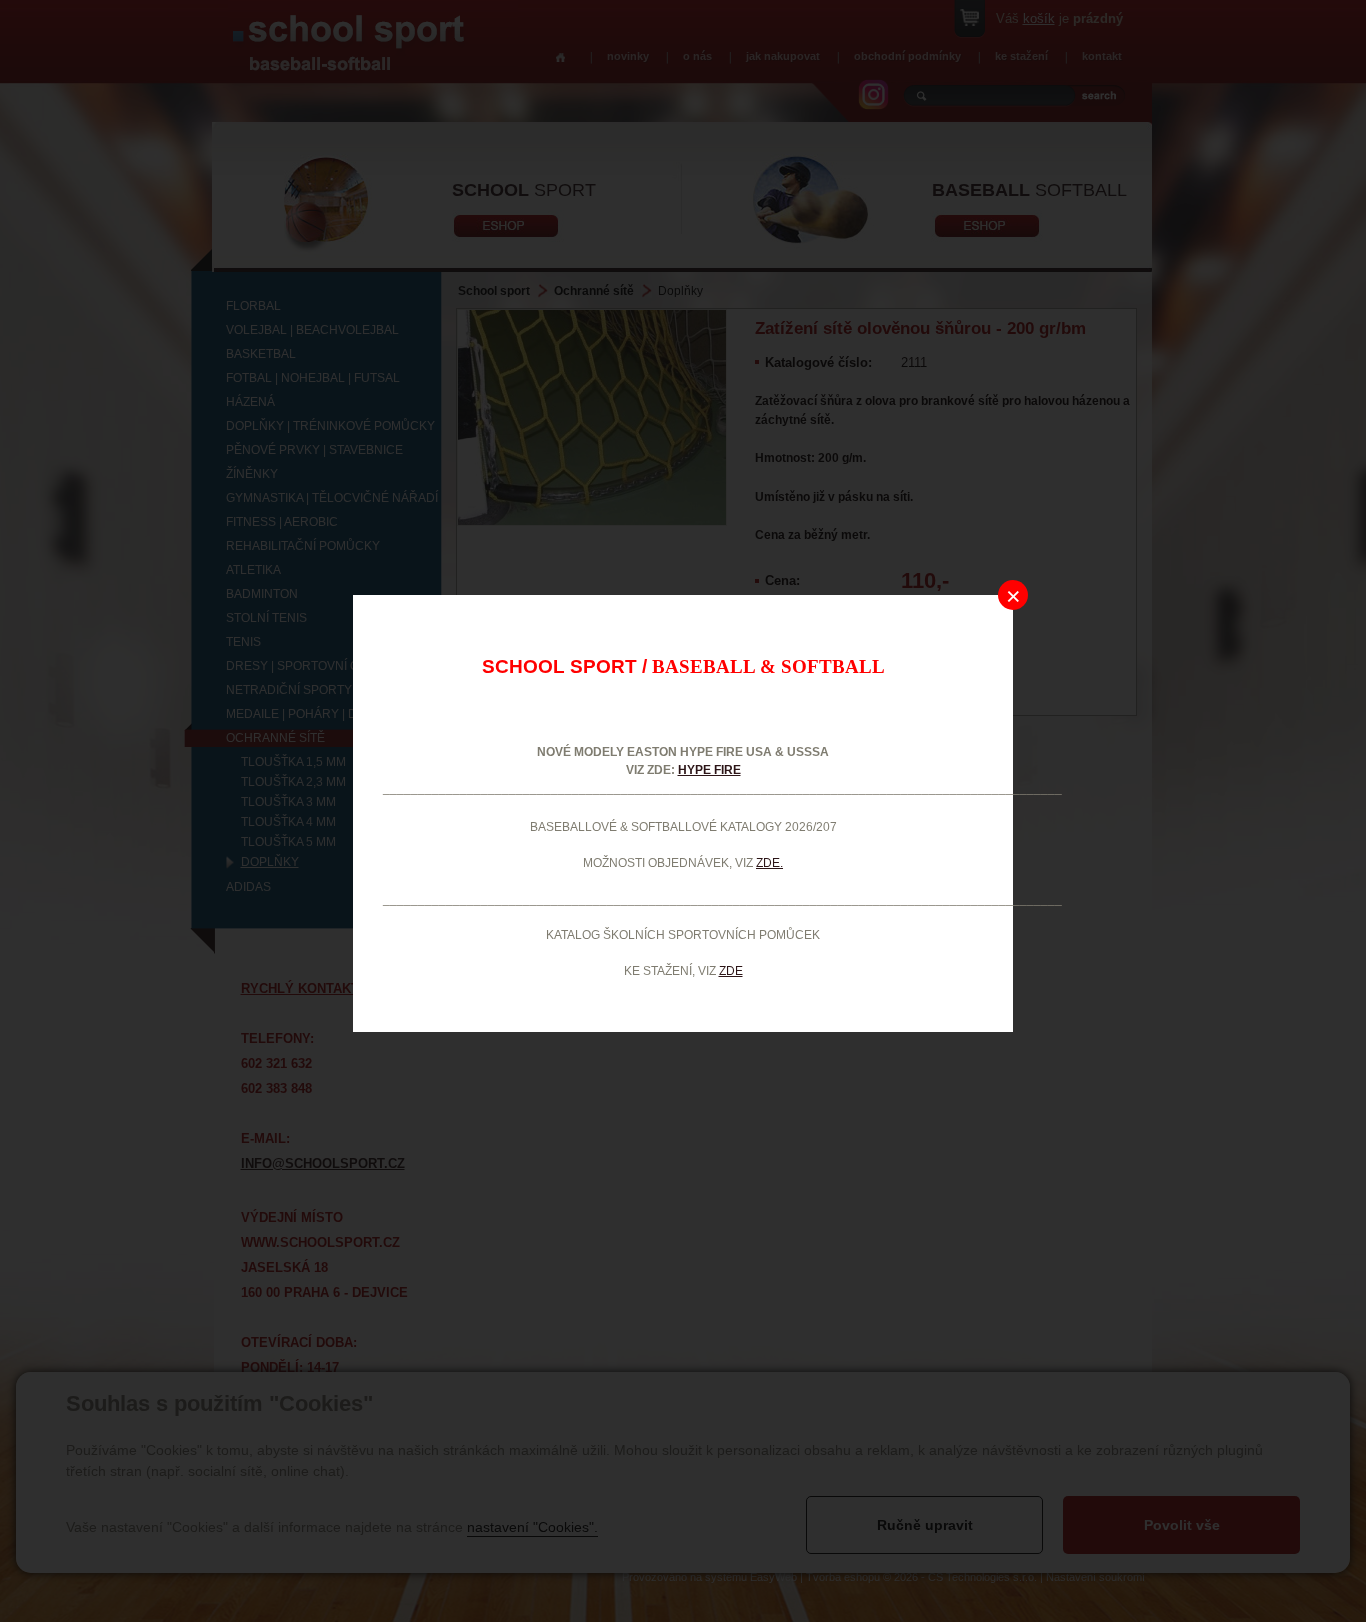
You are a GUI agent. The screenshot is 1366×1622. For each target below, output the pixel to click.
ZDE (731, 971)
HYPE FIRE (709, 770)
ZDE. (769, 863)
